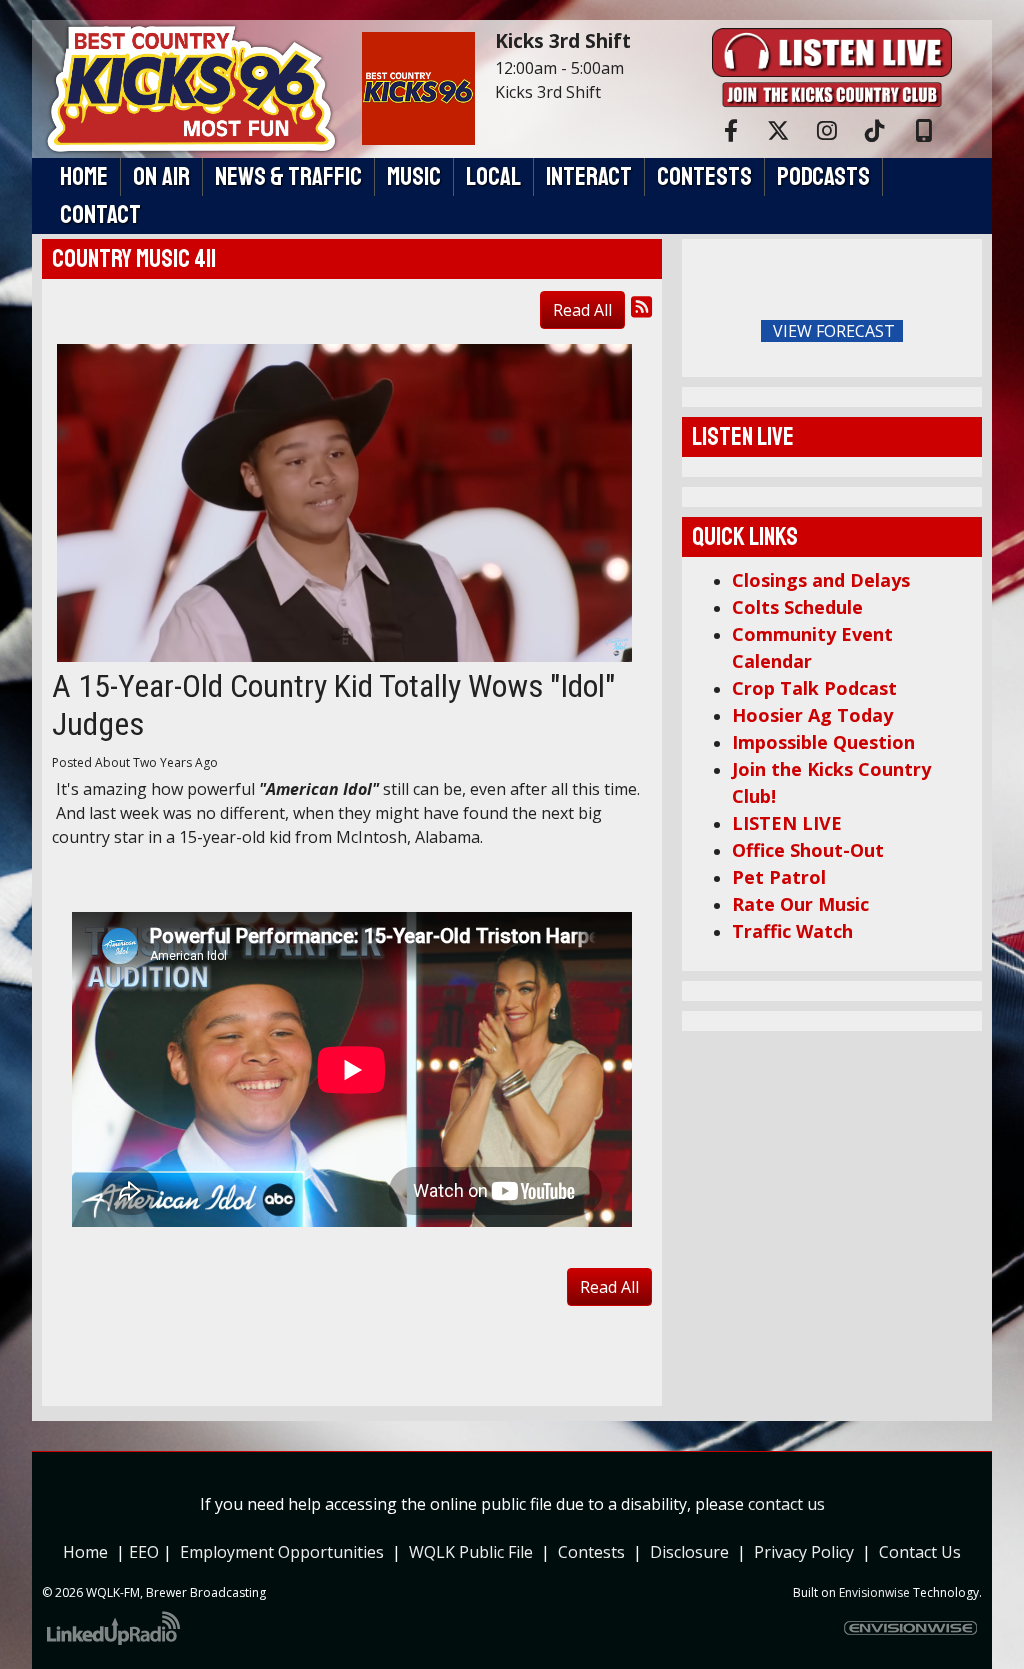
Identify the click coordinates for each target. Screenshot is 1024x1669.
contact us (786, 1504)
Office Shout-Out (808, 850)
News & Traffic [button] (288, 177)
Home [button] (84, 177)
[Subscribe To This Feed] (641, 306)
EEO (146, 1552)
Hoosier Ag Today (812, 715)
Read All (582, 310)
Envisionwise (874, 1592)
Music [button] (414, 177)
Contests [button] (704, 177)
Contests (591, 1552)
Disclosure (689, 1552)
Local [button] (493, 177)
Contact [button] (100, 215)
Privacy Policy (808, 1552)
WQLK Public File (471, 1552)
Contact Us (920, 1552)
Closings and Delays (821, 580)
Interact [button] (589, 177)
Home (85, 1552)
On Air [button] (161, 177)
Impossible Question (823, 742)
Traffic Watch (792, 931)
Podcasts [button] (823, 177)
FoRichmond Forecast (962, 332)
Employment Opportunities (282, 1552)
